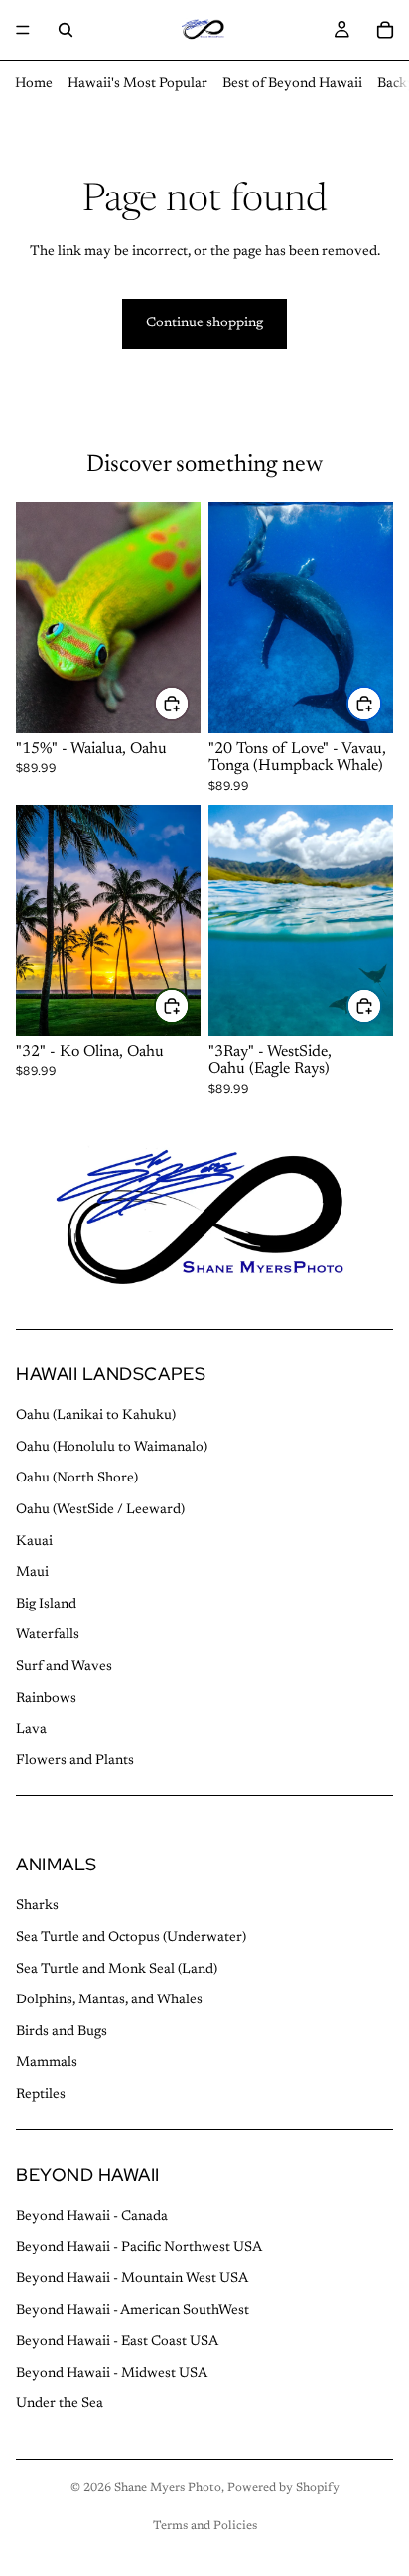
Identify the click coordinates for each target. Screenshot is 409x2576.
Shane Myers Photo (168, 2488)
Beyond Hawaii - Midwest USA (112, 2374)
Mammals (47, 2064)
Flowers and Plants (75, 1761)
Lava (31, 1731)
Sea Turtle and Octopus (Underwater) (131, 1939)
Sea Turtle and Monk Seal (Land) (117, 1970)
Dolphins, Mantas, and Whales (109, 2001)
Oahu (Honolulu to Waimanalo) (112, 1448)
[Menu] (23, 30)
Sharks (37, 1907)
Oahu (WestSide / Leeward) (100, 1510)
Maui (32, 1574)
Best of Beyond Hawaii (292, 84)
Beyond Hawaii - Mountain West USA (132, 2279)
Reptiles (41, 2096)
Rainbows (46, 1699)
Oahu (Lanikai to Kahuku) (96, 1417)
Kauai (34, 1542)
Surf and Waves (64, 1667)
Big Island (46, 1605)
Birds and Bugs (62, 2032)
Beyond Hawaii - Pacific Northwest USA (139, 2249)
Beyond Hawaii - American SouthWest (133, 2311)
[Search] (66, 30)
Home (34, 84)
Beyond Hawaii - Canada (92, 2217)
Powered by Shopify (283, 2488)
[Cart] (385, 30)
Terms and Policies (205, 2526)
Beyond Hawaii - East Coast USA (117, 2343)
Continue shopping (204, 323)
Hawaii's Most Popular (137, 84)
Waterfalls (48, 1636)
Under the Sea (60, 2405)
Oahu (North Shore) (77, 1480)
